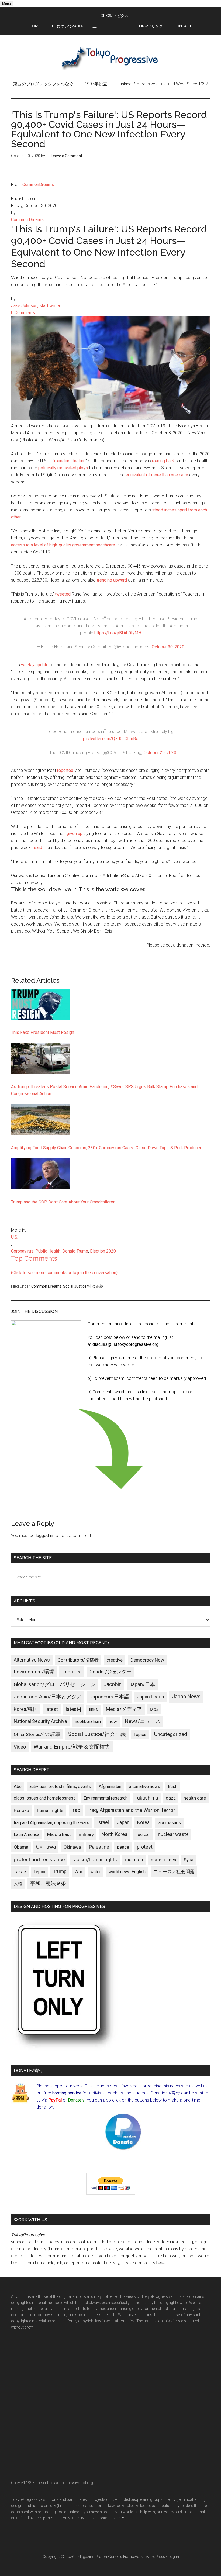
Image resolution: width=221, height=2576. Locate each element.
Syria (189, 1860)
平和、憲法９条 (48, 1883)
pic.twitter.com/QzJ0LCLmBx (110, 739)
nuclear (143, 1834)
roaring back (163, 461)
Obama (21, 1847)
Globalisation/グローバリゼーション (55, 1684)
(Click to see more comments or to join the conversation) (64, 1273)
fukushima (147, 1798)
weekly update (35, 665)
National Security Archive (40, 1721)
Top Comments (34, 1258)
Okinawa (46, 1847)
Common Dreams (46, 1286)
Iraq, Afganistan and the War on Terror (132, 1810)
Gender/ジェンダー (110, 1672)
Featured (72, 1672)
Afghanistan (110, 1786)
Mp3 (154, 1709)
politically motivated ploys (63, 468)
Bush (173, 1786)
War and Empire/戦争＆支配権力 (72, 1747)
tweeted (63, 594)
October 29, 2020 (160, 753)
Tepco (39, 1872)
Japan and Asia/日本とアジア (48, 1697)
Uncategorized (171, 1734)
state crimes (163, 1860)
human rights (50, 1810)
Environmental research (106, 1798)
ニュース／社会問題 (174, 1872)
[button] (95, 27)
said (38, 847)
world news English (127, 1872)
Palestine (99, 1847)
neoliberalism (88, 1722)
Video (20, 1747)
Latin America (27, 1834)
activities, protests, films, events (60, 1786)
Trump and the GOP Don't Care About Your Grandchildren (63, 1202)
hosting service (67, 2093)
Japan (123, 1822)
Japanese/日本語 (109, 1697)
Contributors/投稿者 (78, 1660)
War (78, 1872)
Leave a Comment (67, 156)
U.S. (15, 1237)
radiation (134, 1860)
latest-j (73, 1709)
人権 (18, 1884)
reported (65, 770)
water (96, 1872)
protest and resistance (39, 1860)
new (113, 1721)
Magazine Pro (89, 2557)
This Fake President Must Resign (43, 1032)
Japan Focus (151, 1697)
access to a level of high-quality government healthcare (63, 545)
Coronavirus (22, 1251)
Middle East (59, 1834)
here (160, 2263)
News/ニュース (143, 1721)
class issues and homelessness (45, 1798)
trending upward (112, 580)
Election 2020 (103, 1251)
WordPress (155, 2557)
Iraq (76, 1810)
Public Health (48, 1251)
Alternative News (32, 1660)
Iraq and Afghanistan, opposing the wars (51, 1823)
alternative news (145, 1786)
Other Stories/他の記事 (37, 1734)
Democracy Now (147, 1660)
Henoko (21, 1810)
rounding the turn (70, 461)
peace (123, 1847)
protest (145, 1847)
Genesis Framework (125, 2557)
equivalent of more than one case (157, 475)
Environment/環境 (34, 1672)
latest (52, 1709)
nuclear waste (173, 1834)
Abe (18, 1786)
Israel (103, 1822)
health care (195, 1798)
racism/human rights (95, 1860)
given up (75, 833)
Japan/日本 (142, 1684)
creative (115, 1660)
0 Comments (23, 313)
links (93, 1709)
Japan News (186, 1697)
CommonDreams (38, 185)
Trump (60, 1872)
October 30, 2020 (168, 647)
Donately (76, 2100)
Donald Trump (75, 1251)
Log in (173, 2557)
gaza (171, 1798)
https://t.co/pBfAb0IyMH (118, 633)
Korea (143, 1822)
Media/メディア (124, 1709)
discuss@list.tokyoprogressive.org (125, 1344)
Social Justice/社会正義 (83, 1286)
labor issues (169, 1823)
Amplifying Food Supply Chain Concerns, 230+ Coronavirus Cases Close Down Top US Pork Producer (106, 1148)
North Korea (115, 1834)
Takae (20, 1872)
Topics (140, 1734)
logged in (44, 1535)
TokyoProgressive (110, 58)
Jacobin (113, 1684)
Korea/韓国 (26, 1709)
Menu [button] (6, 4)
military (86, 1834)
